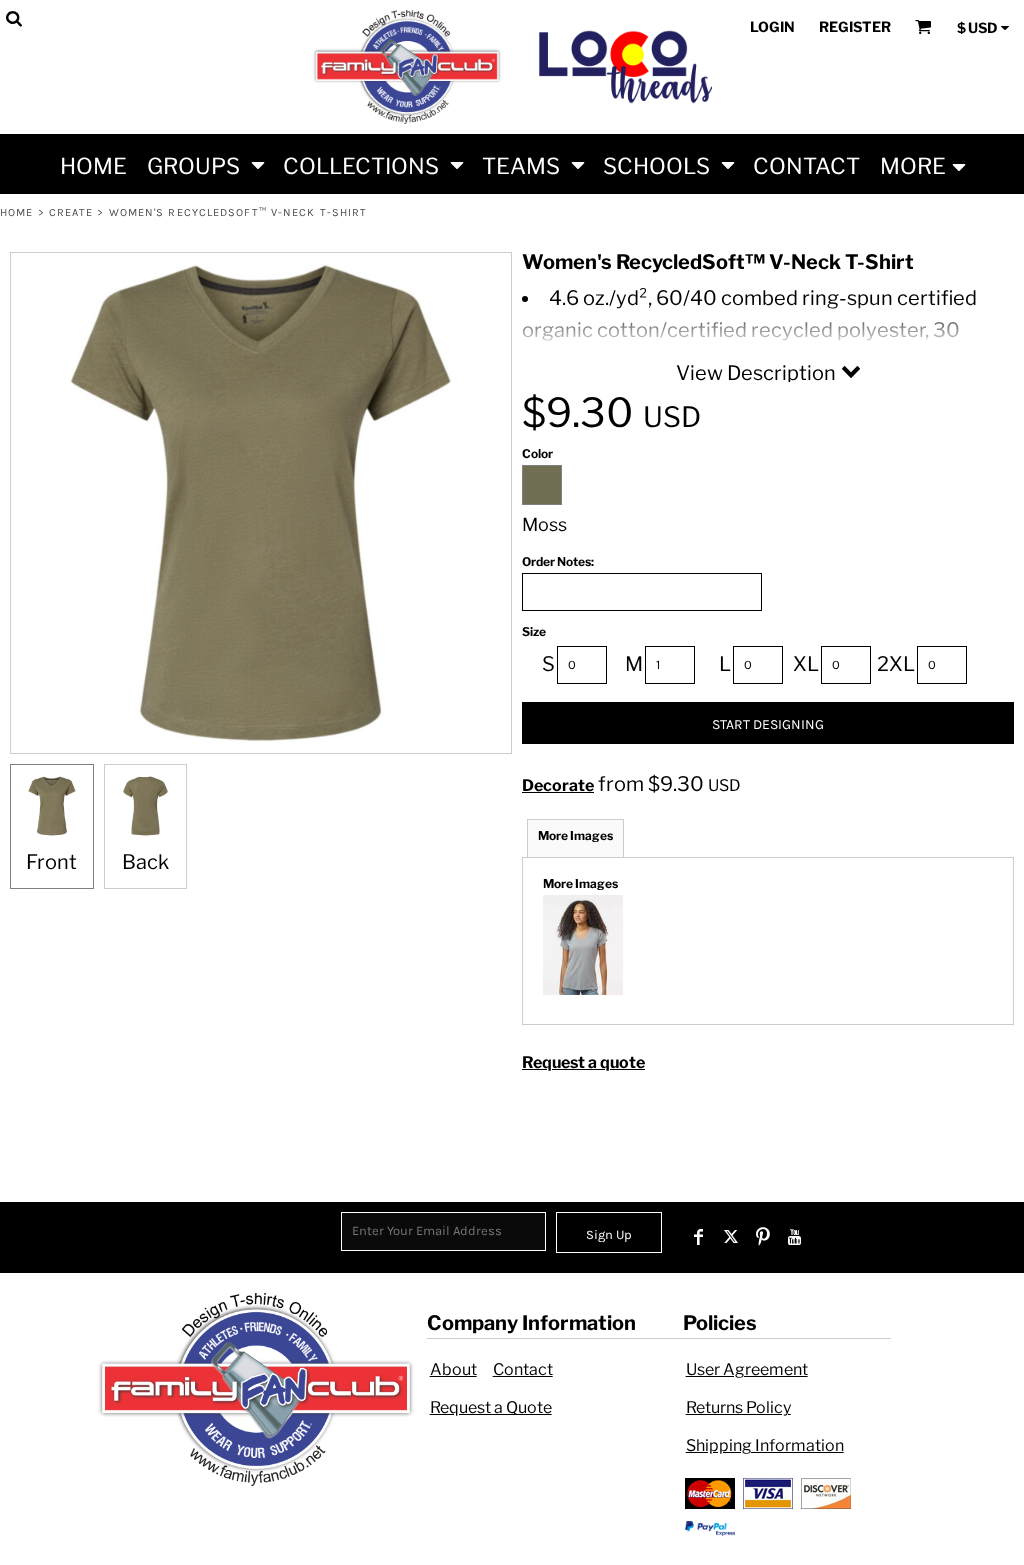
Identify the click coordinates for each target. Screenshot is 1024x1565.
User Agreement (747, 1369)
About (453, 1369)
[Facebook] (699, 1237)
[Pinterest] (763, 1237)
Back (145, 862)
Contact (523, 1369)
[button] (205, 164)
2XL (896, 664)
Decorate (558, 785)
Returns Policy (738, 1407)
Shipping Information (765, 1445)
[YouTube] (795, 1237)
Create (71, 212)
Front (51, 862)
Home (16, 212)
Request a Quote (491, 1407)
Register (855, 26)
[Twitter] (731, 1237)
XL (806, 664)
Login (772, 26)
